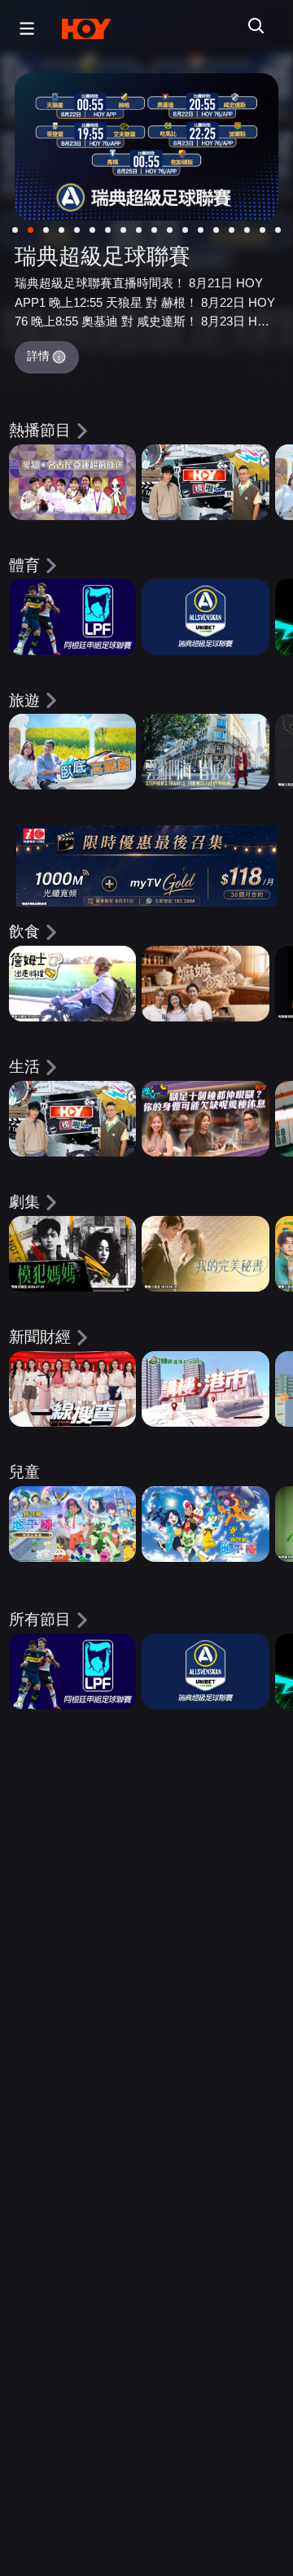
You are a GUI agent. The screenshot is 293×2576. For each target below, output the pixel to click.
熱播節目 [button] (40, 430)
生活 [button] (24, 1067)
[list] (146, 493)
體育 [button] (24, 565)
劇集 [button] (24, 1202)
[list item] (72, 482)
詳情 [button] (38, 356)
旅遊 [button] (24, 700)
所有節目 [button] (40, 1619)
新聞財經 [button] (40, 1337)
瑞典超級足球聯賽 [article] (103, 256)
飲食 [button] (24, 932)
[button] (23, 28)
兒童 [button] (24, 1472)
